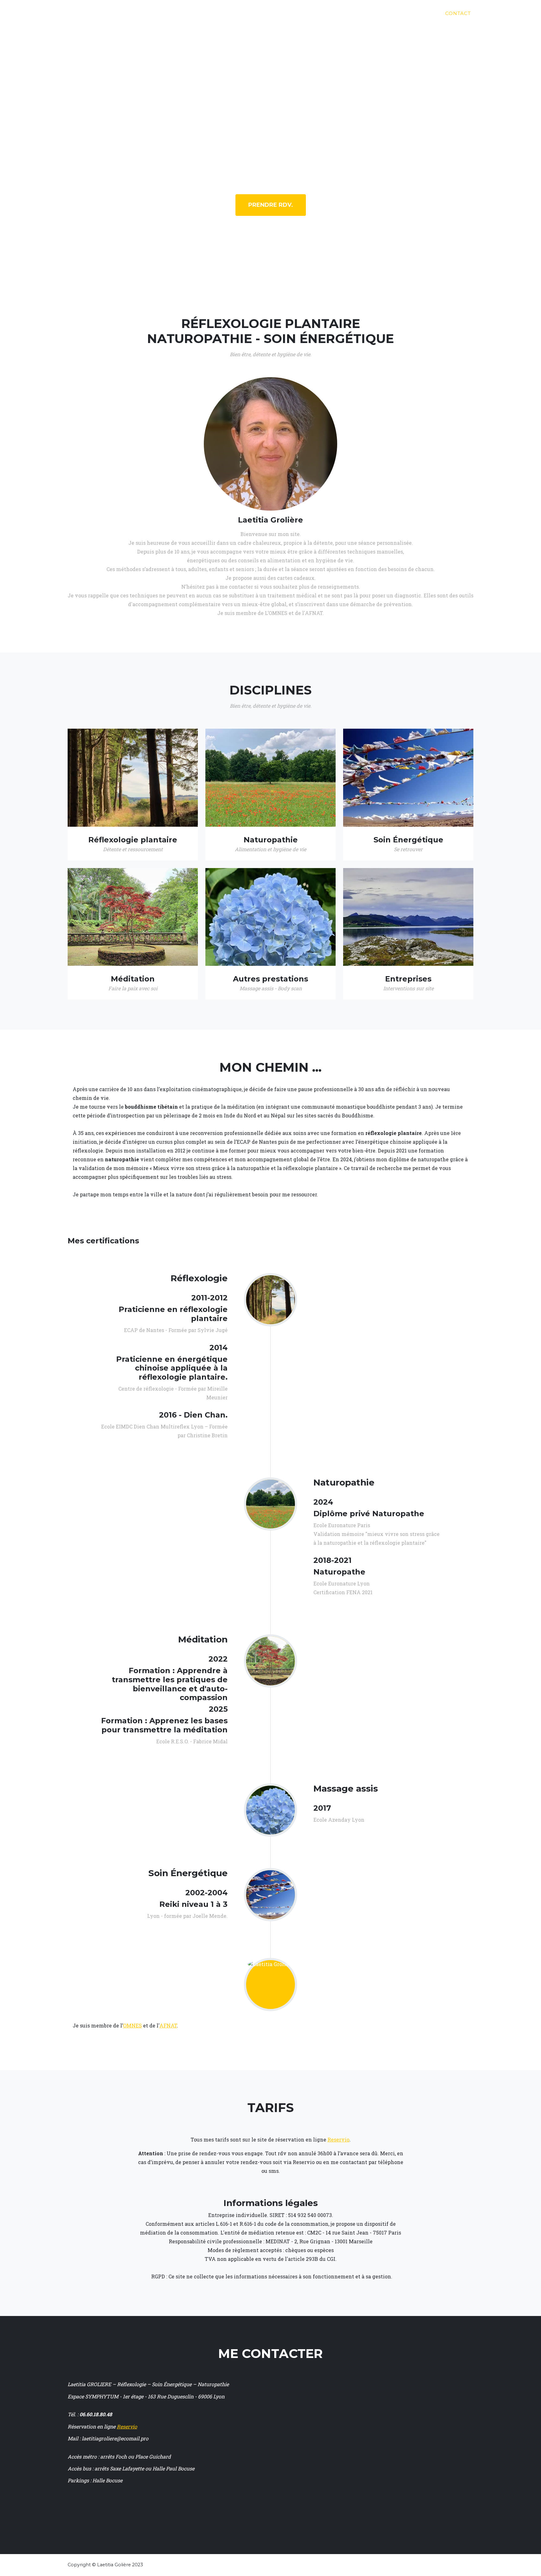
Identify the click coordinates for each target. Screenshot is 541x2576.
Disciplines (348, 13)
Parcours (391, 13)
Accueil (309, 13)
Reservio (338, 2139)
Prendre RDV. (271, 205)
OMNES (132, 2025)
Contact (458, 13)
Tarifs (426, 13)
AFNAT (168, 2025)
